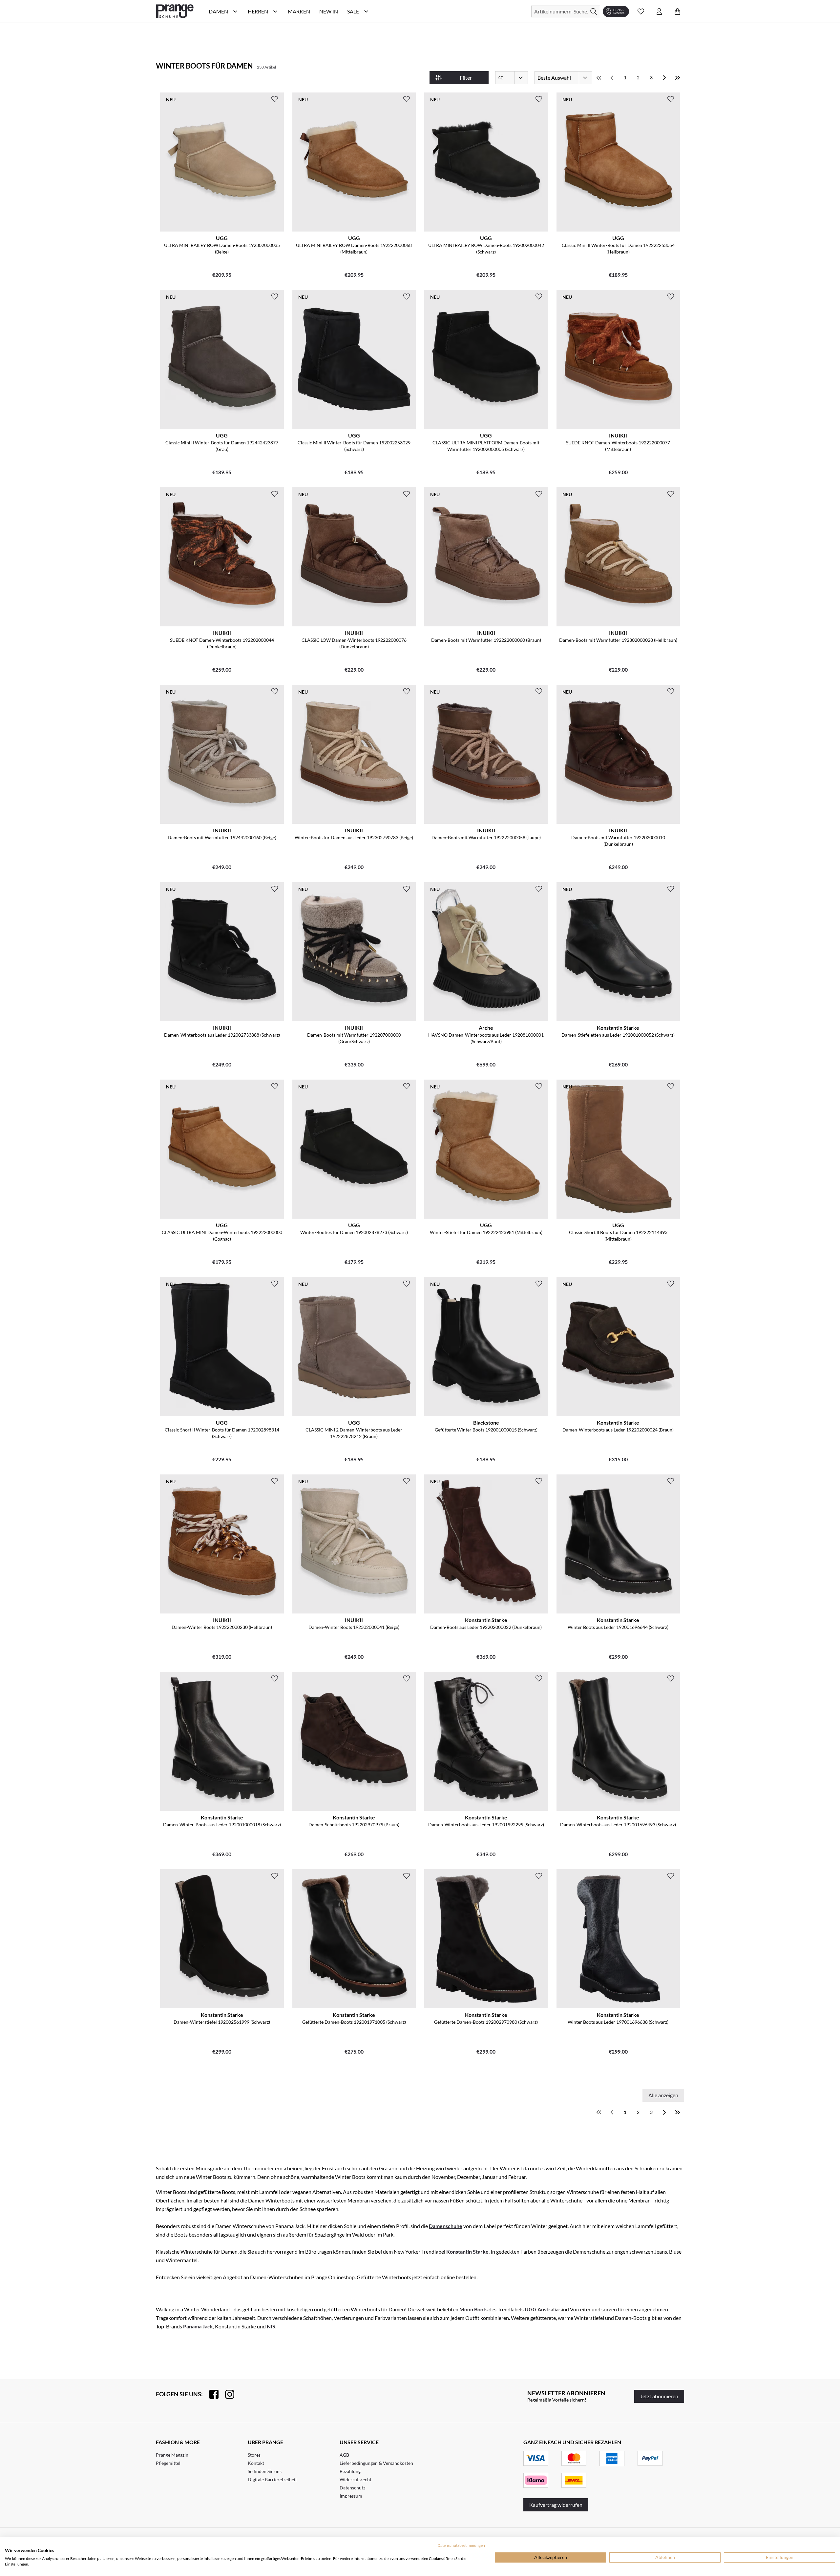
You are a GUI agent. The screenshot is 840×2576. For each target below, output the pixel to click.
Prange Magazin (172, 2455)
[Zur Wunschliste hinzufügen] (275, 99)
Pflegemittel (168, 2463)
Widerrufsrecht (356, 2479)
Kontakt (256, 2463)
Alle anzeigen (663, 2095)
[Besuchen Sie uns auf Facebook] (211, 2394)
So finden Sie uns (265, 2471)
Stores (254, 2455)
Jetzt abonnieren (659, 2396)
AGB (344, 2455)
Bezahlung (350, 2471)
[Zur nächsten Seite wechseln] (664, 78)
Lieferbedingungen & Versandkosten (376, 2463)
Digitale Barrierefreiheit (272, 2479)
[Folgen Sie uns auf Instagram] (226, 2394)
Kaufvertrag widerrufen (556, 2505)
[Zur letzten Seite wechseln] (678, 78)
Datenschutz (352, 2488)
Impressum (351, 2496)
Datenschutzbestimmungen (461, 2545)
